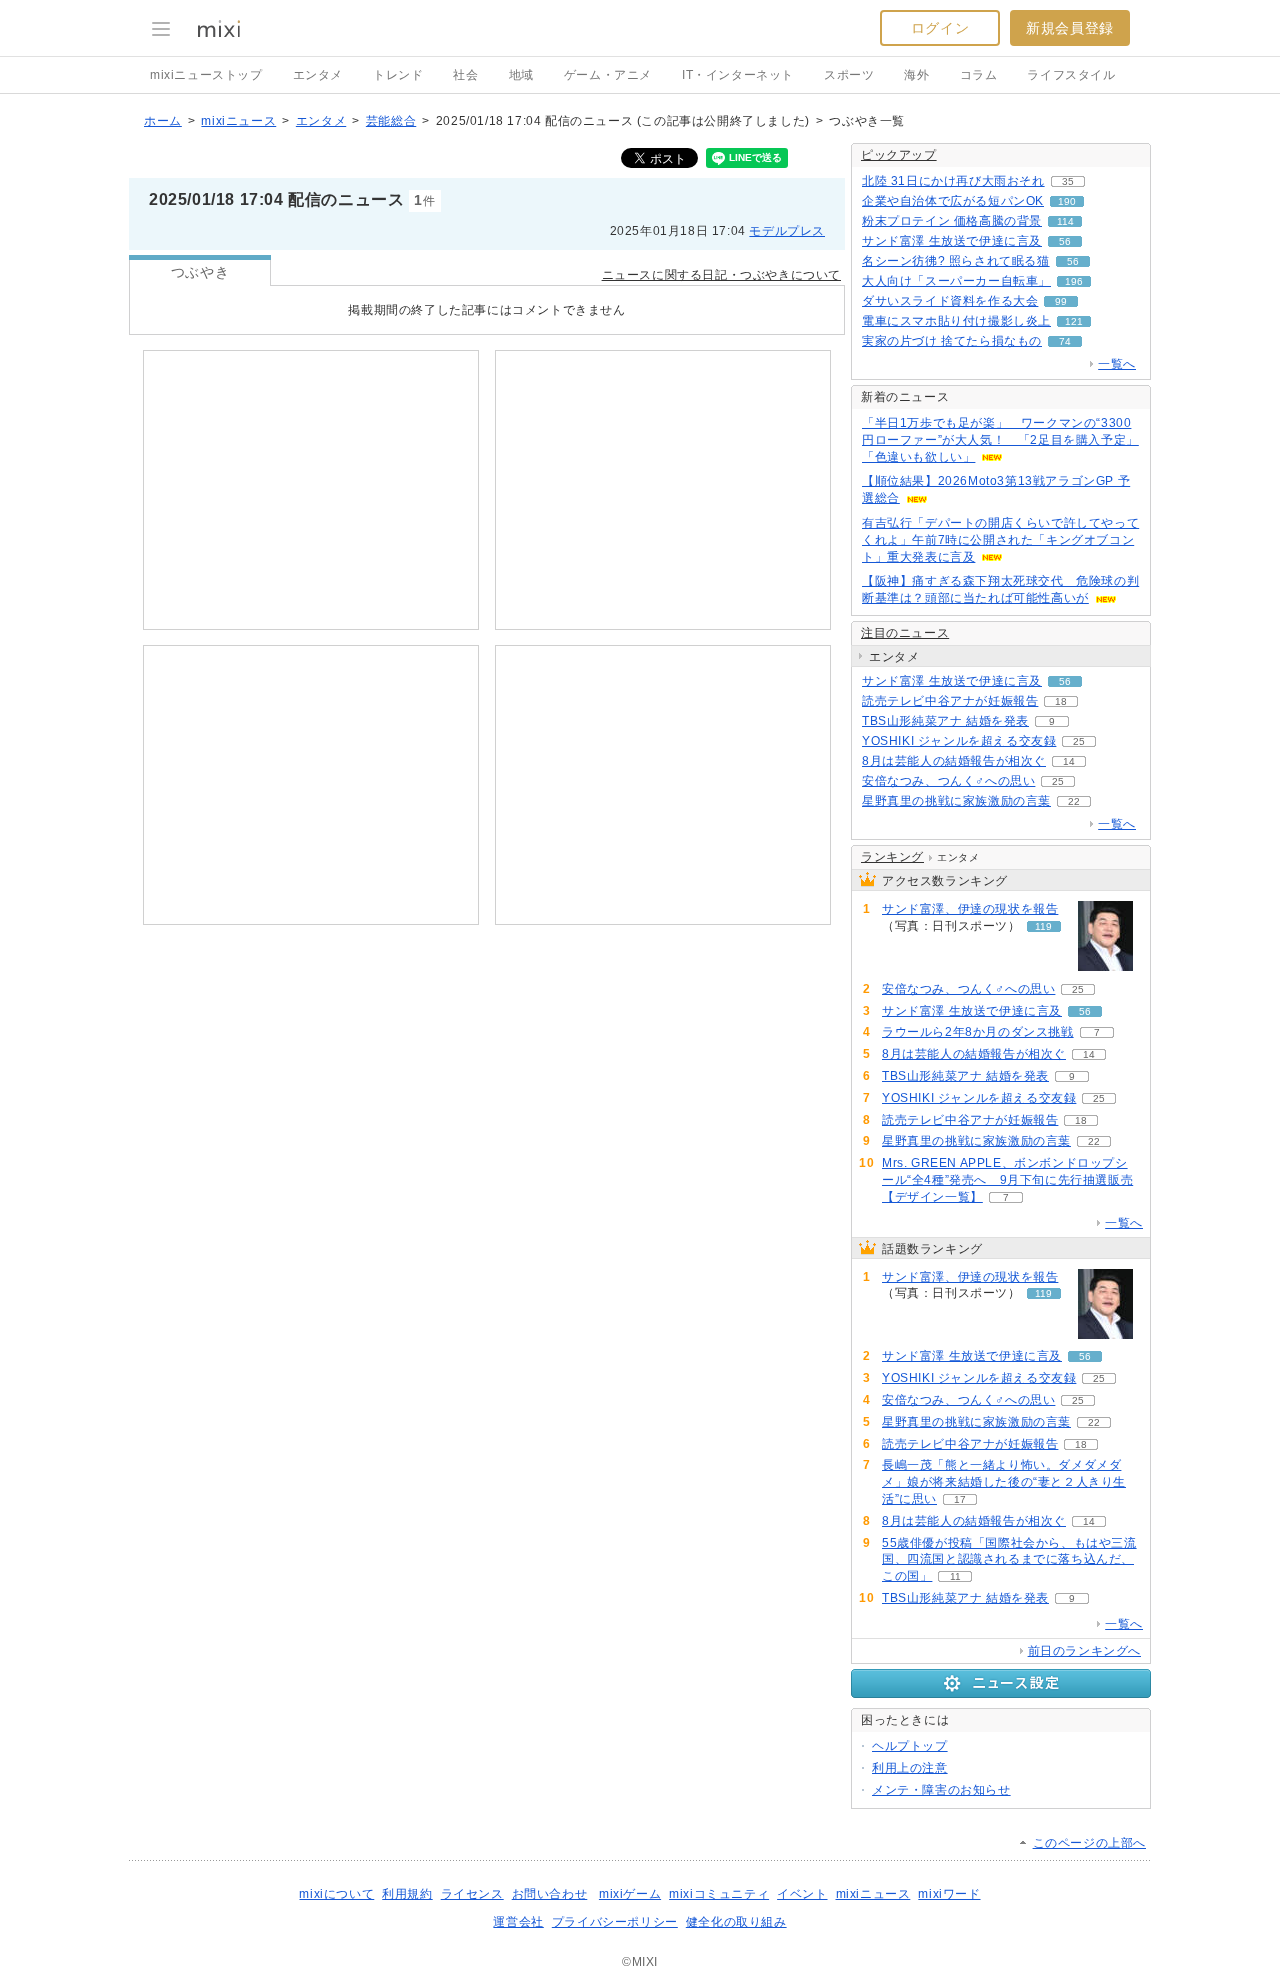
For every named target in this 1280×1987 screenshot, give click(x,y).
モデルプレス (787, 231)
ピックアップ (899, 155)
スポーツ (849, 75)
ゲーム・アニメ (608, 75)
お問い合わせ (550, 1894)
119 (1043, 926)
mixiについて (336, 1894)
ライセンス (472, 1894)
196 (1074, 281)
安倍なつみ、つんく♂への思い (948, 781)
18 (1061, 701)
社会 (465, 75)
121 (1074, 321)
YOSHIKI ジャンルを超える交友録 (959, 741)
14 (1069, 761)
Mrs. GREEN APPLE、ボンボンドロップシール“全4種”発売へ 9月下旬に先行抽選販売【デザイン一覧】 (1007, 1180)
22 (1074, 801)
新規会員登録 (1070, 28)
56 (1065, 241)
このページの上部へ (1089, 1843)
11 (955, 1576)
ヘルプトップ (910, 1746)
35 (1068, 181)
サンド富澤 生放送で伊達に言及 (952, 241)
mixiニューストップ (206, 75)
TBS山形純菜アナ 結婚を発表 (945, 721)
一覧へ (1117, 364)
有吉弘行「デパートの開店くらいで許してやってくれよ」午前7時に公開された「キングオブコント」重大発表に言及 (1000, 540)
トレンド (398, 75)
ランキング (892, 857)
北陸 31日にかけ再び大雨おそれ (953, 181)
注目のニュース (905, 633)
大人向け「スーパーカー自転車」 (956, 281)
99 (1061, 301)
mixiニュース (238, 121)
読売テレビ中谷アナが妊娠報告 (950, 701)
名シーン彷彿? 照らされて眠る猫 (956, 261)
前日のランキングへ (1084, 1651)
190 (1067, 201)
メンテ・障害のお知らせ (941, 1790)
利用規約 (407, 1894)
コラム (979, 75)
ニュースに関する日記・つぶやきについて (721, 275)
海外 (916, 75)
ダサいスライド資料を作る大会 (950, 301)
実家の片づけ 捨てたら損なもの (952, 341)
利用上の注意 (910, 1768)
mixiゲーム (630, 1894)
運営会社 (518, 1922)
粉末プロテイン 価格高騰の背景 (952, 221)
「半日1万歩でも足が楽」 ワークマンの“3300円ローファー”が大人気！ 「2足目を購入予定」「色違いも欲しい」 (1000, 440)
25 (1079, 741)
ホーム (163, 121)
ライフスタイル (1071, 75)
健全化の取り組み (736, 1922)
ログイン (940, 28)
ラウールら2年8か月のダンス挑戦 (978, 1032)
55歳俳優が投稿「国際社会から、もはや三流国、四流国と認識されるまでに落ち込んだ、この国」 (1009, 1560)
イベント (802, 1894)
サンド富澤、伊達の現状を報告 (970, 909)
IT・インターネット (738, 75)
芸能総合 (391, 121)
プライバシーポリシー (615, 1922)
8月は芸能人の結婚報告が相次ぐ (954, 761)
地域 (521, 75)
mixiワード (949, 1894)
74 (1065, 341)
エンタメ (318, 75)
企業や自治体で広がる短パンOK (953, 201)
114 (1065, 221)
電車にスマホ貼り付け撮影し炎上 (956, 321)
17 (960, 1499)
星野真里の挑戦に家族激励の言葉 (956, 801)
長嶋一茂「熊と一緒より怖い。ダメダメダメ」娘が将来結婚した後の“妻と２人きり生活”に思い (1004, 1482)
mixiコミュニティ (719, 1894)
